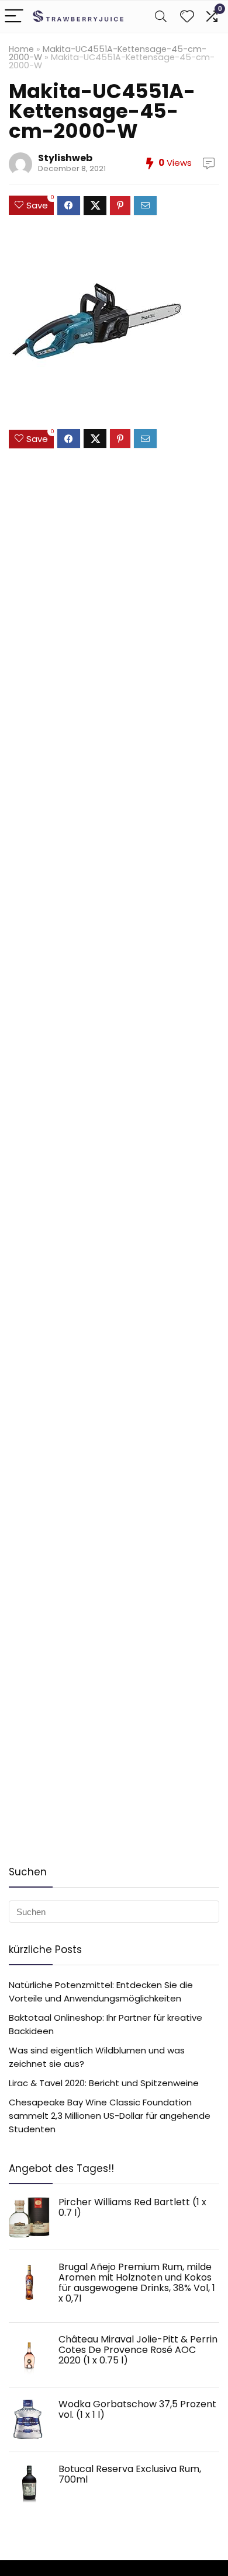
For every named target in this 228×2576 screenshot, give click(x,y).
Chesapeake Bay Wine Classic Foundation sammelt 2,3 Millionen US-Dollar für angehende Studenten (110, 2116)
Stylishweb (65, 158)
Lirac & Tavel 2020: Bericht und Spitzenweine (104, 2083)
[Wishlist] (187, 17)
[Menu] (14, 17)
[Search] (161, 17)
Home (21, 49)
